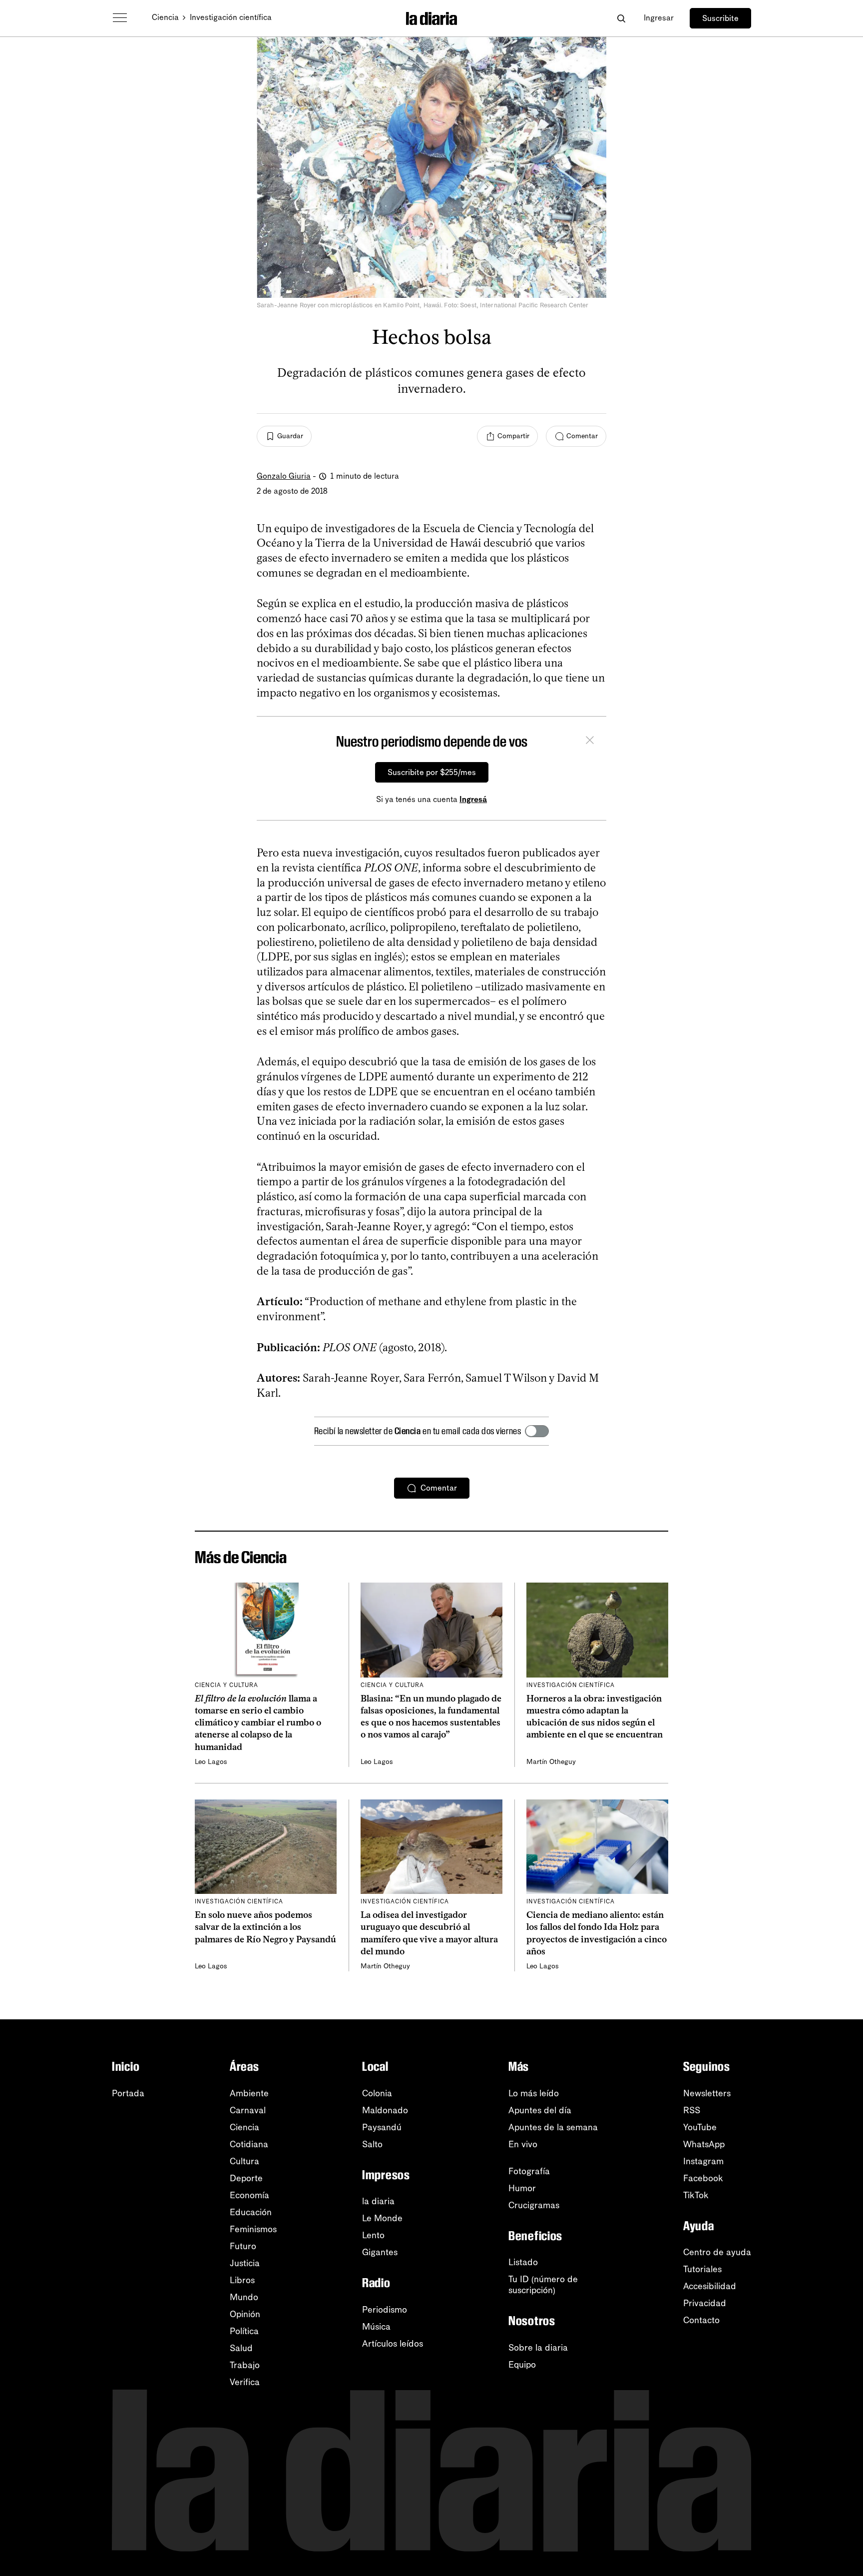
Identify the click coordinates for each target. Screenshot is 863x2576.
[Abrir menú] (120, 18)
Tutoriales (702, 2269)
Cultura (244, 2161)
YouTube (700, 2127)
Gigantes (380, 2252)
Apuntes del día (540, 2110)
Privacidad (705, 2303)
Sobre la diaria (538, 2348)
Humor (522, 2188)
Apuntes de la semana (553, 2127)
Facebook (703, 2178)
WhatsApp (704, 2144)
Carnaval (248, 2110)
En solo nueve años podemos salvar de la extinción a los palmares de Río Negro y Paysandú (265, 1927)
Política (244, 2331)
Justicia (245, 2263)
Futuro (243, 2246)
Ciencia (165, 17)
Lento (373, 2235)
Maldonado (385, 2110)
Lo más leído (534, 2093)
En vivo (523, 2144)
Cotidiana (249, 2144)
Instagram (703, 2161)
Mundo (244, 2297)
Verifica (245, 2382)
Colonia (377, 2093)
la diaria (378, 2201)
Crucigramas (534, 2205)
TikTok (696, 2195)
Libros (242, 2280)
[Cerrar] (590, 742)
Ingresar (659, 18)
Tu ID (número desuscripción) (543, 2285)
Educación (251, 2212)
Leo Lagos (211, 1762)
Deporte (246, 2178)
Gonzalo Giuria (284, 476)
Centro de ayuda (717, 2252)
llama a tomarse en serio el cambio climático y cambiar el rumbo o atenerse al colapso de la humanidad (258, 1723)
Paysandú (382, 2127)
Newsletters (707, 2093)
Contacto (701, 2320)
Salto (372, 2144)
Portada (128, 2093)
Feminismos (253, 2229)
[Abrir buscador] (621, 18)
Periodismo (385, 2310)
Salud (241, 2348)
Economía (249, 2195)
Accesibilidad (710, 2286)
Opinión (245, 2314)
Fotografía (529, 2171)
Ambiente (249, 2093)
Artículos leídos (393, 2344)
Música (376, 2327)
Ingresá (473, 799)
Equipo (522, 2365)
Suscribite (720, 18)
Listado (523, 2262)
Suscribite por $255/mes (432, 772)
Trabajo (245, 2365)
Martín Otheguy (551, 1762)
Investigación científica (231, 17)
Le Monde (382, 2218)
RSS (692, 2110)
